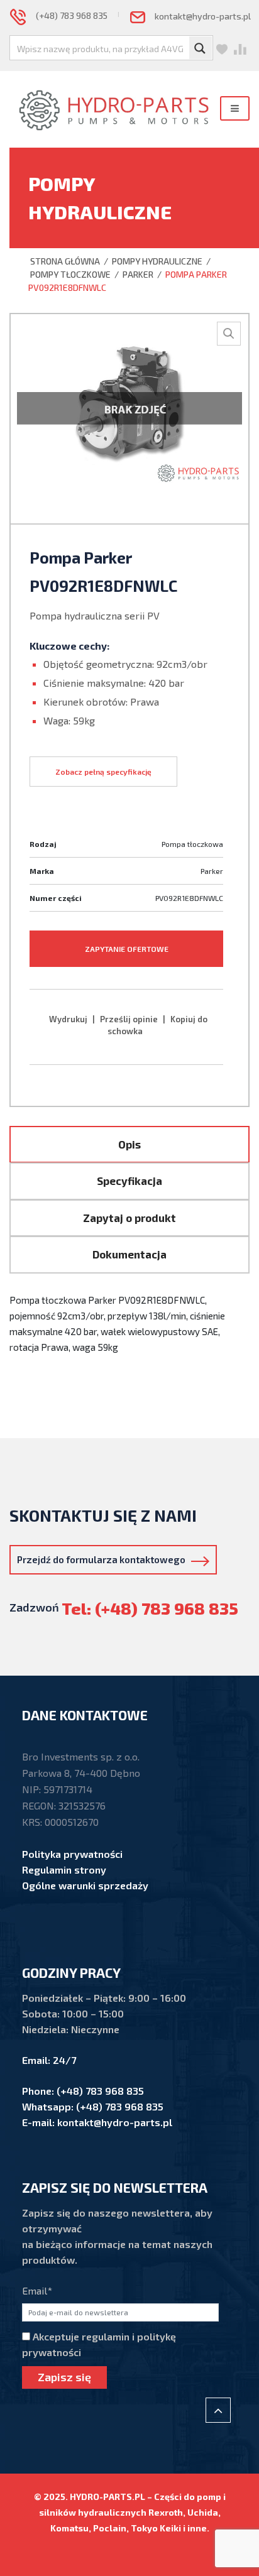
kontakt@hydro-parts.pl (197, 16)
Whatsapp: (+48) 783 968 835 (93, 2106)
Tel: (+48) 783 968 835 (150, 1608)
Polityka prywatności (72, 1854)
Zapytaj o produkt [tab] (129, 1218)
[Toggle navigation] (235, 108)
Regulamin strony (64, 1869)
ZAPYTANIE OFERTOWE (127, 949)
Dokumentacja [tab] (129, 1254)
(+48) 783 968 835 (66, 15)
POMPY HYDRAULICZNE (157, 261)
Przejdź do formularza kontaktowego (104, 1559)
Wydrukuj (68, 1019)
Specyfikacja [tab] (129, 1181)
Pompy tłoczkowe (70, 274)
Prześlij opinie (129, 1019)
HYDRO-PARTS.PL (107, 2497)
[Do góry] (218, 2410)
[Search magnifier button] (201, 48)
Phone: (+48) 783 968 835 (83, 2091)
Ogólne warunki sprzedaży (85, 1885)
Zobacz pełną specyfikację (103, 772)
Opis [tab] (129, 1144)
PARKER (138, 274)
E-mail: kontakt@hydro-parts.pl (97, 2122)
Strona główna (64, 261)
